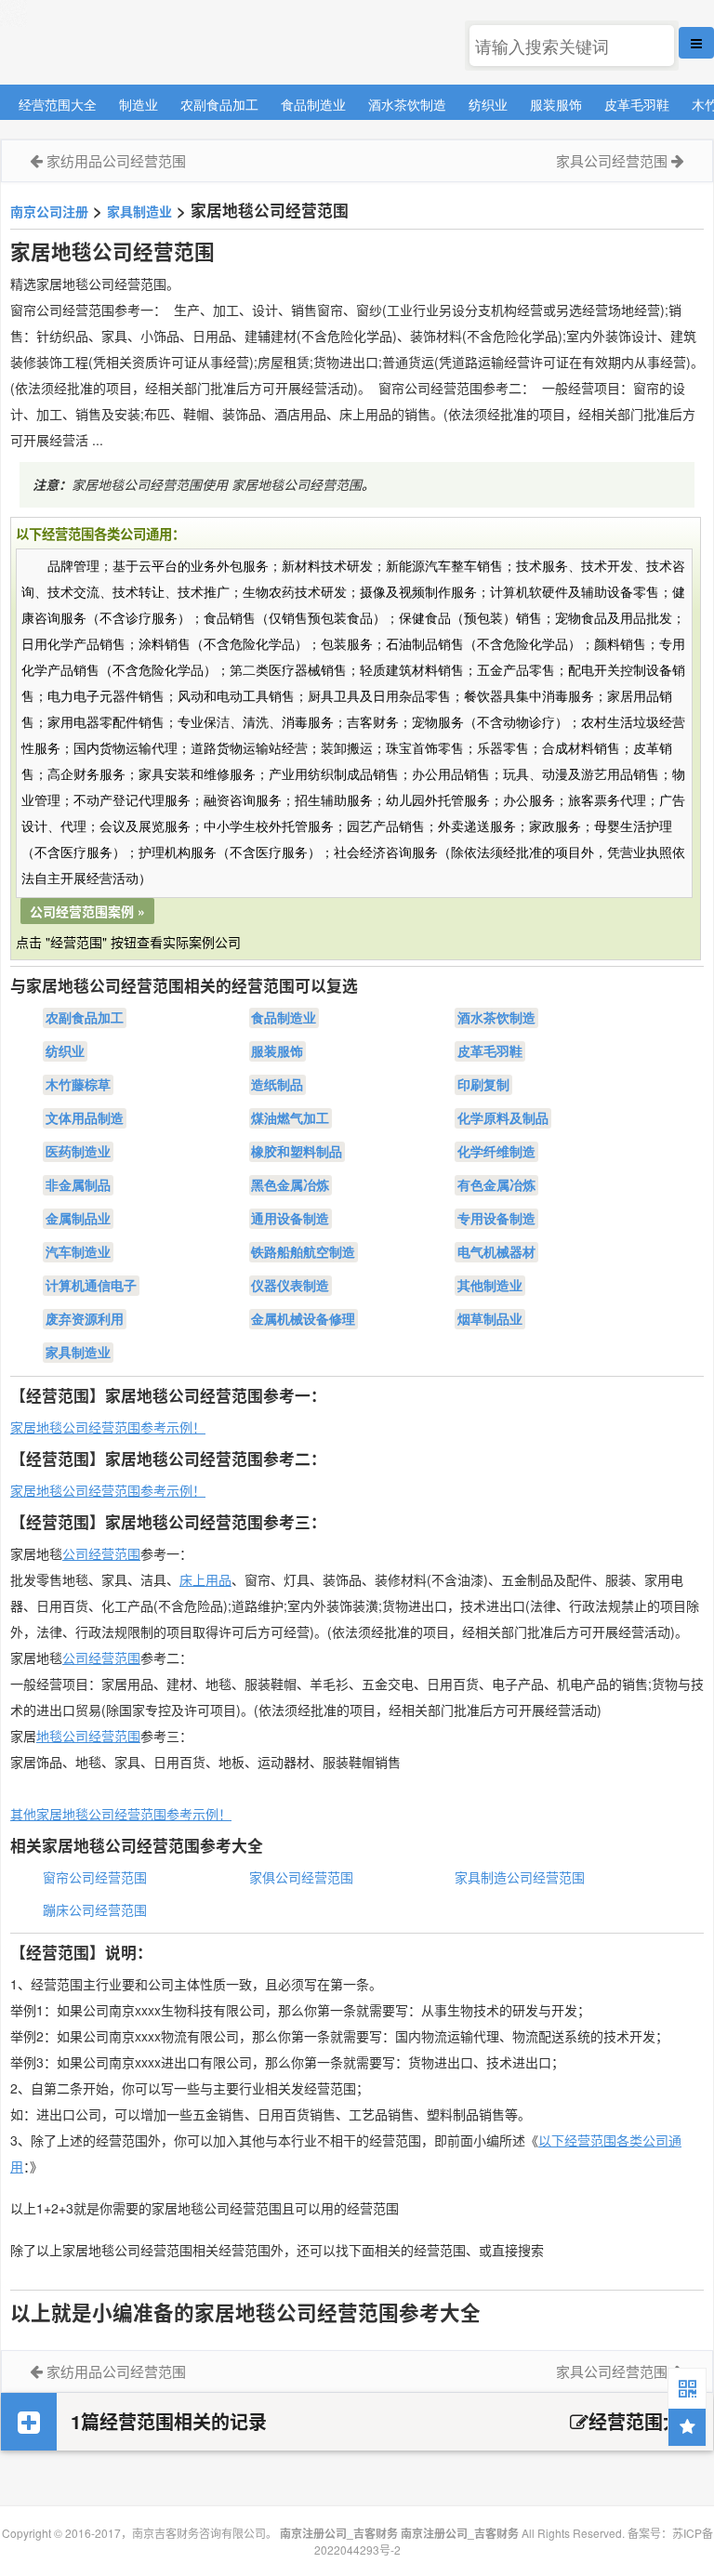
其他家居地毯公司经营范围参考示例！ (121, 1814)
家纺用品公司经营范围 (116, 160)
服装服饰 (556, 104)
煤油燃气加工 (290, 1118)
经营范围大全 (58, 104)
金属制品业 (78, 1219)
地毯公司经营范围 (88, 1736)
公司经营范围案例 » (87, 911)
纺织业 (488, 104)
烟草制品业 (490, 1319)
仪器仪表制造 (290, 1286)
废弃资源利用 (85, 1319)
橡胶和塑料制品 (297, 1152)
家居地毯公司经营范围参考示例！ (108, 1427)
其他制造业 (490, 1286)
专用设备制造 (496, 1219)
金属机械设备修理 (303, 1319)
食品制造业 (313, 104)
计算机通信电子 (91, 1286)
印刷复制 (483, 1085)
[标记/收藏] (687, 2427)
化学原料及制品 (503, 1118)
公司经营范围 (101, 1553)
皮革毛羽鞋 (637, 104)
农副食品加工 (219, 104)
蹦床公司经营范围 (95, 1909)
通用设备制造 (290, 1219)
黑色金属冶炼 (290, 1185)
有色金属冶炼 (496, 1185)
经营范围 (114, 1658)
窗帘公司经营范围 (95, 1877)
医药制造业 (78, 1152)
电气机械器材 (496, 1252)
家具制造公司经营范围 (520, 1877)
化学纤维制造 (496, 1152)
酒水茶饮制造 (407, 104)
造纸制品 (277, 1085)
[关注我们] (687, 2387)
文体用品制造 (85, 1118)
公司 (75, 1658)
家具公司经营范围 (612, 160)
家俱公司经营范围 (301, 1877)
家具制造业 (139, 211)
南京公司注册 (49, 211)
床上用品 (205, 1579)
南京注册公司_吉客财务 (139, 43)
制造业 (139, 104)
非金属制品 (78, 1185)
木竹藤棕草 (78, 1085)
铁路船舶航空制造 (303, 1252)
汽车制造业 (78, 1252)
